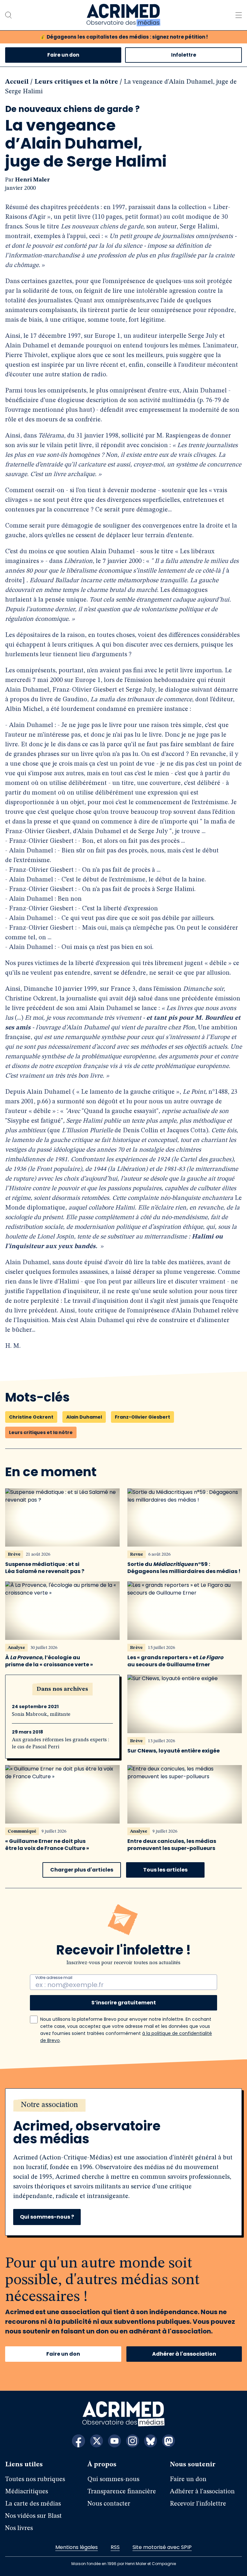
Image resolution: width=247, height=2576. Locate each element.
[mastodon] (169, 2441)
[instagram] (133, 2441)
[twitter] (96, 2441)
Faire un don (63, 55)
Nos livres (19, 2528)
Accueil (17, 82)
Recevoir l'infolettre (198, 2504)
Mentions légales (77, 2547)
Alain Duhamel (84, 1417)
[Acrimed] (123, 15)
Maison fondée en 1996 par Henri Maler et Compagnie (124, 2564)
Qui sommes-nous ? (47, 2217)
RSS (115, 2547)
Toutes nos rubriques (35, 2479)
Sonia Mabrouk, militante (41, 1715)
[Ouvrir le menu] (239, 15)
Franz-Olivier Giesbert (142, 1417)
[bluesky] (151, 2441)
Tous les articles (165, 1870)
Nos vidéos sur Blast (33, 2516)
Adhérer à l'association (184, 2354)
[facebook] (78, 2441)
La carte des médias (33, 2504)
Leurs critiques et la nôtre (76, 82)
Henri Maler (32, 180)
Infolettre (184, 55)
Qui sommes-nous (113, 2479)
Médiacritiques (27, 2492)
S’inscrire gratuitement (124, 2003)
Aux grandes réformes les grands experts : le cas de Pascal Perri (60, 1743)
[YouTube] (114, 2441)
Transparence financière (122, 2492)
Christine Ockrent (31, 1417)
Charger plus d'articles (82, 1870)
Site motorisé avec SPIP (162, 2547)
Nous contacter (109, 2504)
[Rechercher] (8, 15)
